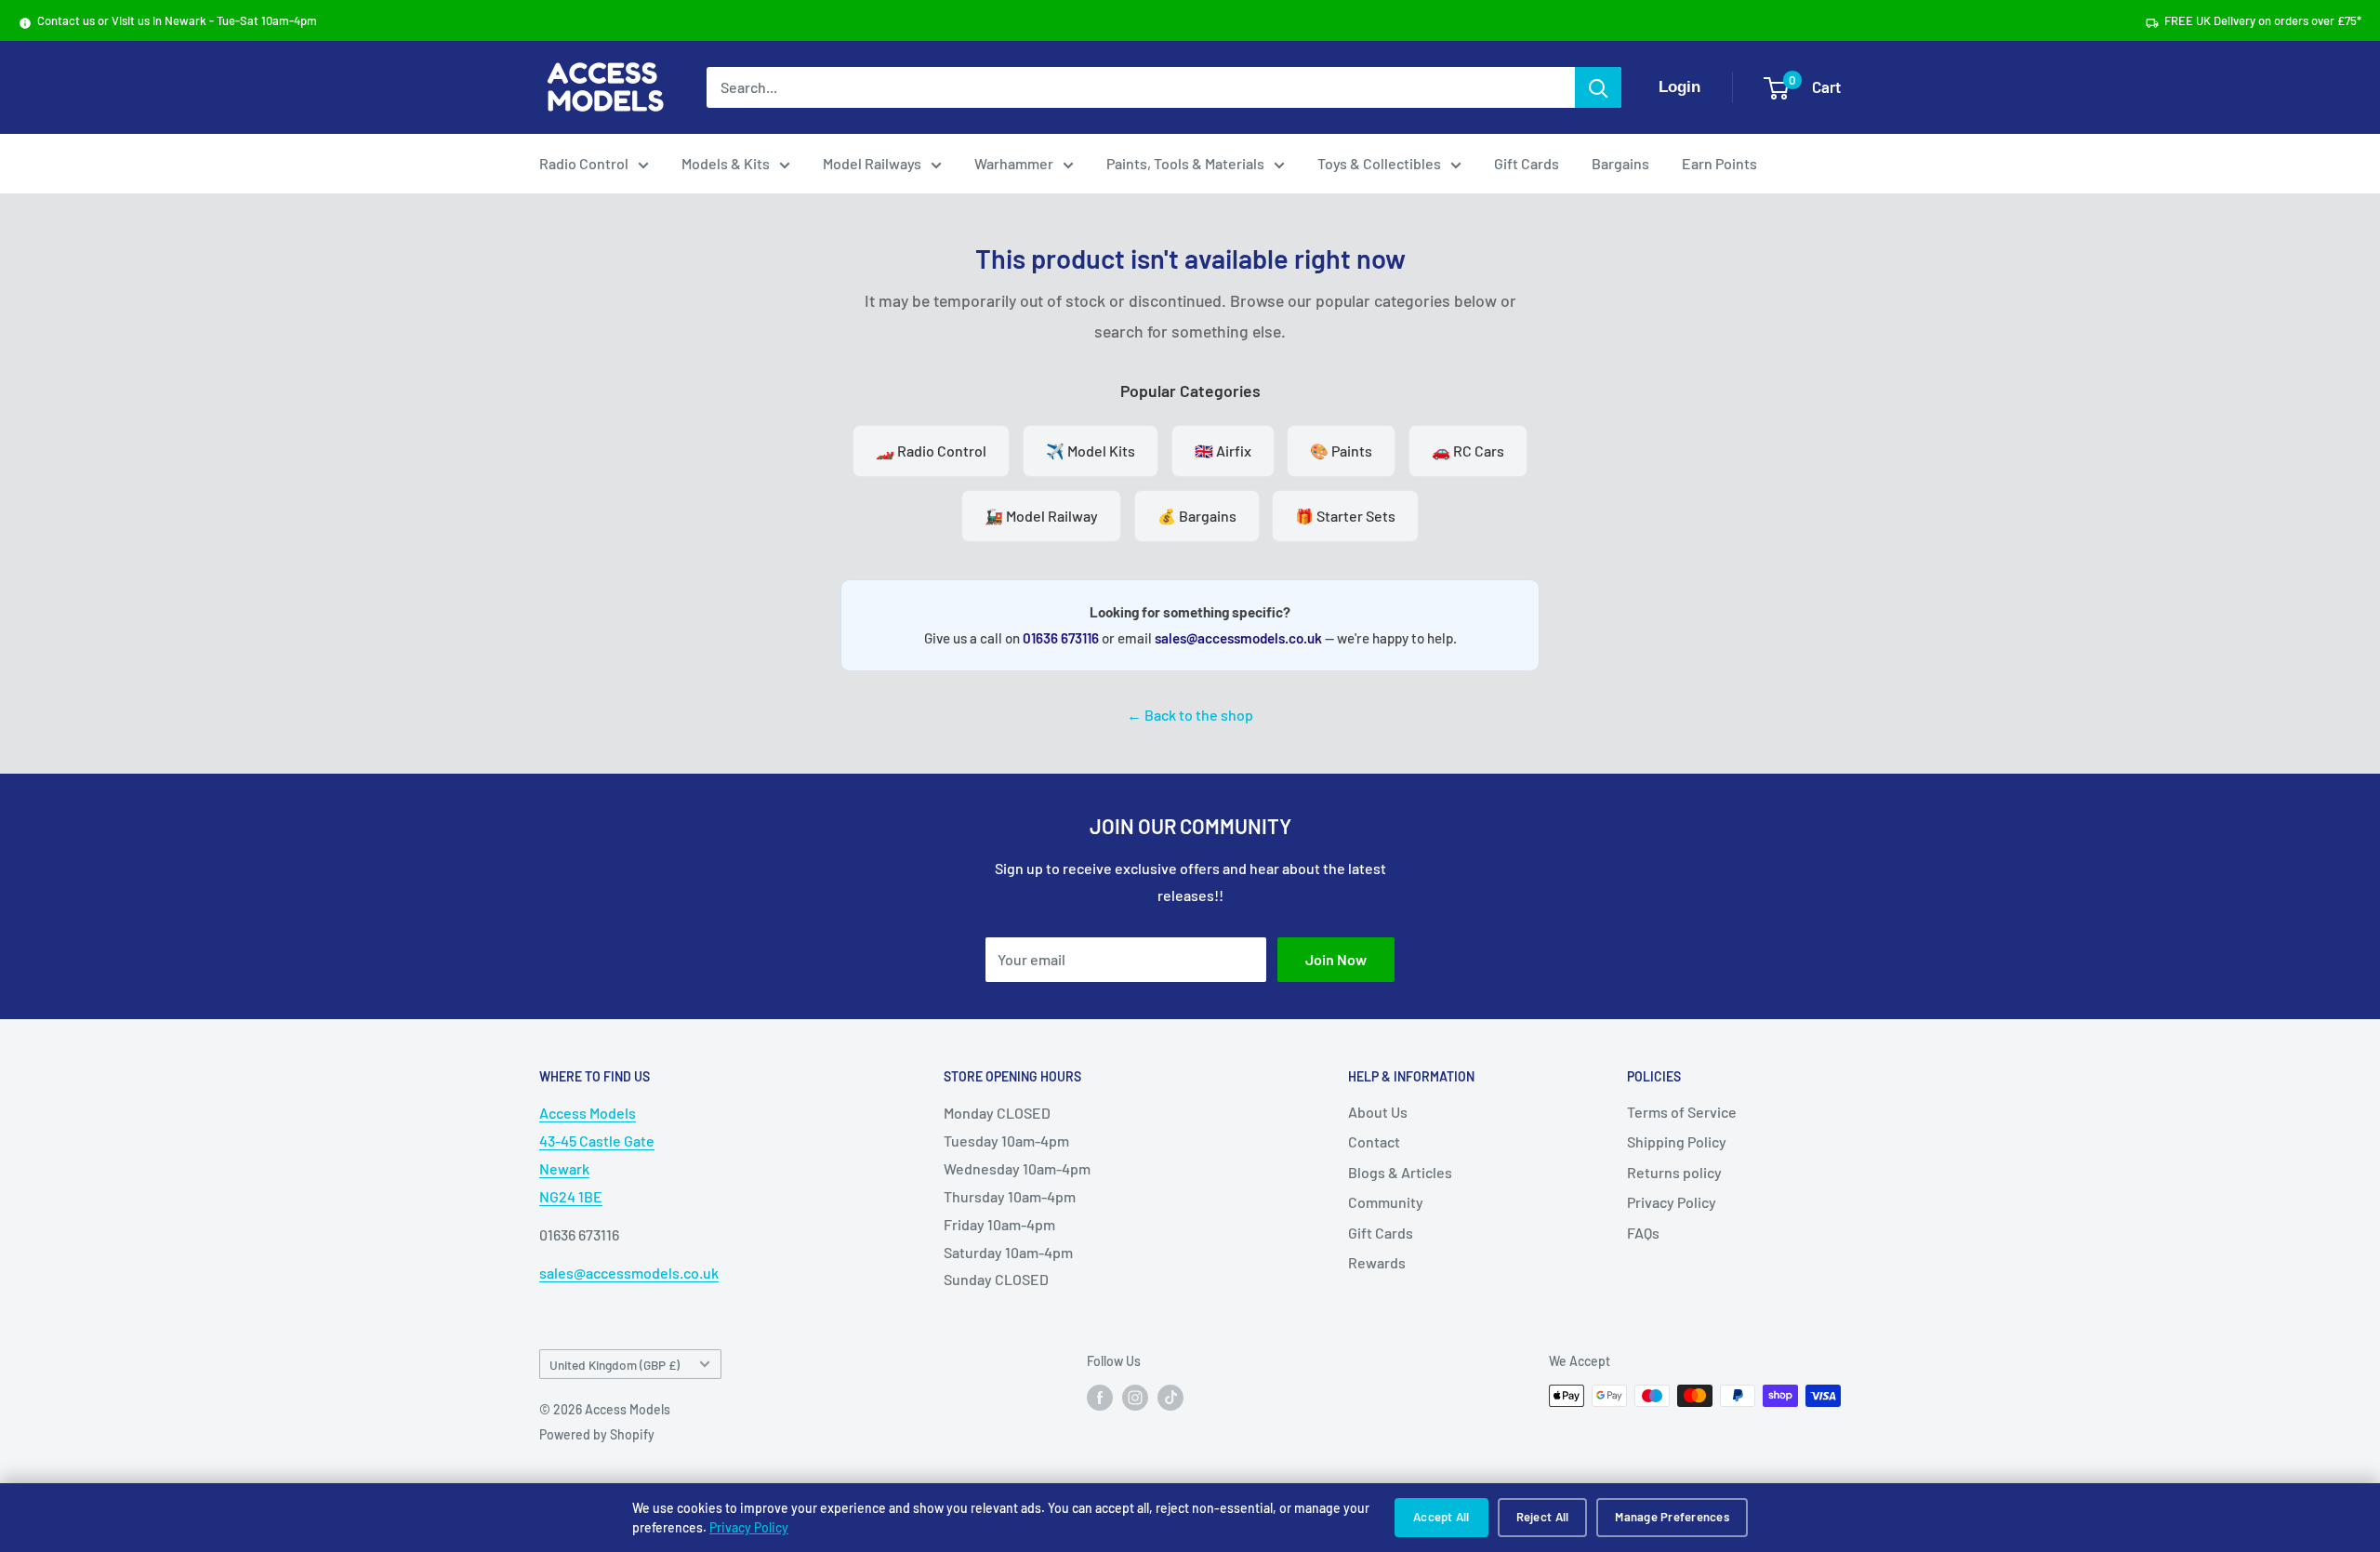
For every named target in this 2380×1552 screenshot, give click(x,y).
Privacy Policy (749, 1527)
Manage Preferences (1672, 1517)
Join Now (1336, 959)
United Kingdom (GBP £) (615, 1365)
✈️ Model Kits (1091, 451)
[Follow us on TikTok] (1170, 1398)
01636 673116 (1061, 638)
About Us (1378, 1112)
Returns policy (1674, 1172)
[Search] (1598, 87)
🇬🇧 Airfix (1223, 451)
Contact (1374, 1141)
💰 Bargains (1197, 516)
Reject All (1543, 1517)
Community (1386, 1202)
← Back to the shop (1190, 715)
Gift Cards (1527, 163)
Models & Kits (726, 163)
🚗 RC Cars (1468, 451)
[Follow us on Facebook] (1100, 1398)
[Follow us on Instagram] (1135, 1398)
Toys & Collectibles (1379, 163)
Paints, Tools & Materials (1185, 163)
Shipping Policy (1677, 1141)
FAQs (1643, 1233)
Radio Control (584, 163)
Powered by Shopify (597, 1434)
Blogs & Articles (1400, 1172)
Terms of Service (1682, 1112)
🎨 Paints (1341, 451)
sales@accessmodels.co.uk (1238, 638)
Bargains (1620, 163)
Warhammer (1014, 163)
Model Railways (872, 163)
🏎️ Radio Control (931, 451)
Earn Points (1719, 163)
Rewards (1377, 1262)
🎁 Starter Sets (1345, 516)
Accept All (1441, 1517)
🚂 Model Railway (1041, 516)
